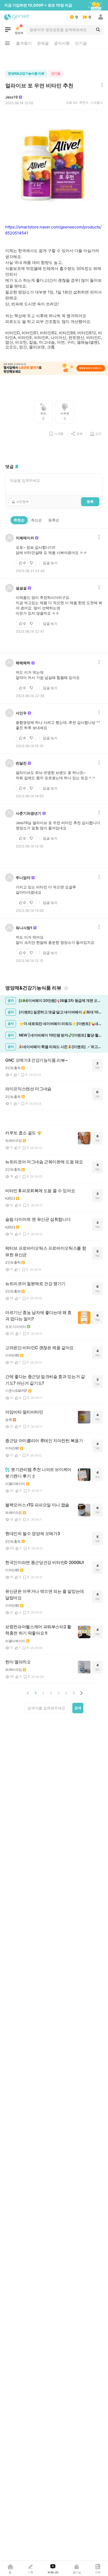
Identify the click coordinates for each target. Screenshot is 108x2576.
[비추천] (32, 563)
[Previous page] (28, 1693)
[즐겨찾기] (66, 988)
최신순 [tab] (36, 520)
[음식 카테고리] (8, 30)
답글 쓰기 (50, 563)
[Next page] (81, 1693)
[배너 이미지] (54, 369)
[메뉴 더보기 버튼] (7, 43)
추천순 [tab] (19, 520)
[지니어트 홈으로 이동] (17, 17)
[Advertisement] (54, 58)
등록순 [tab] (54, 520)
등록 (90, 501)
